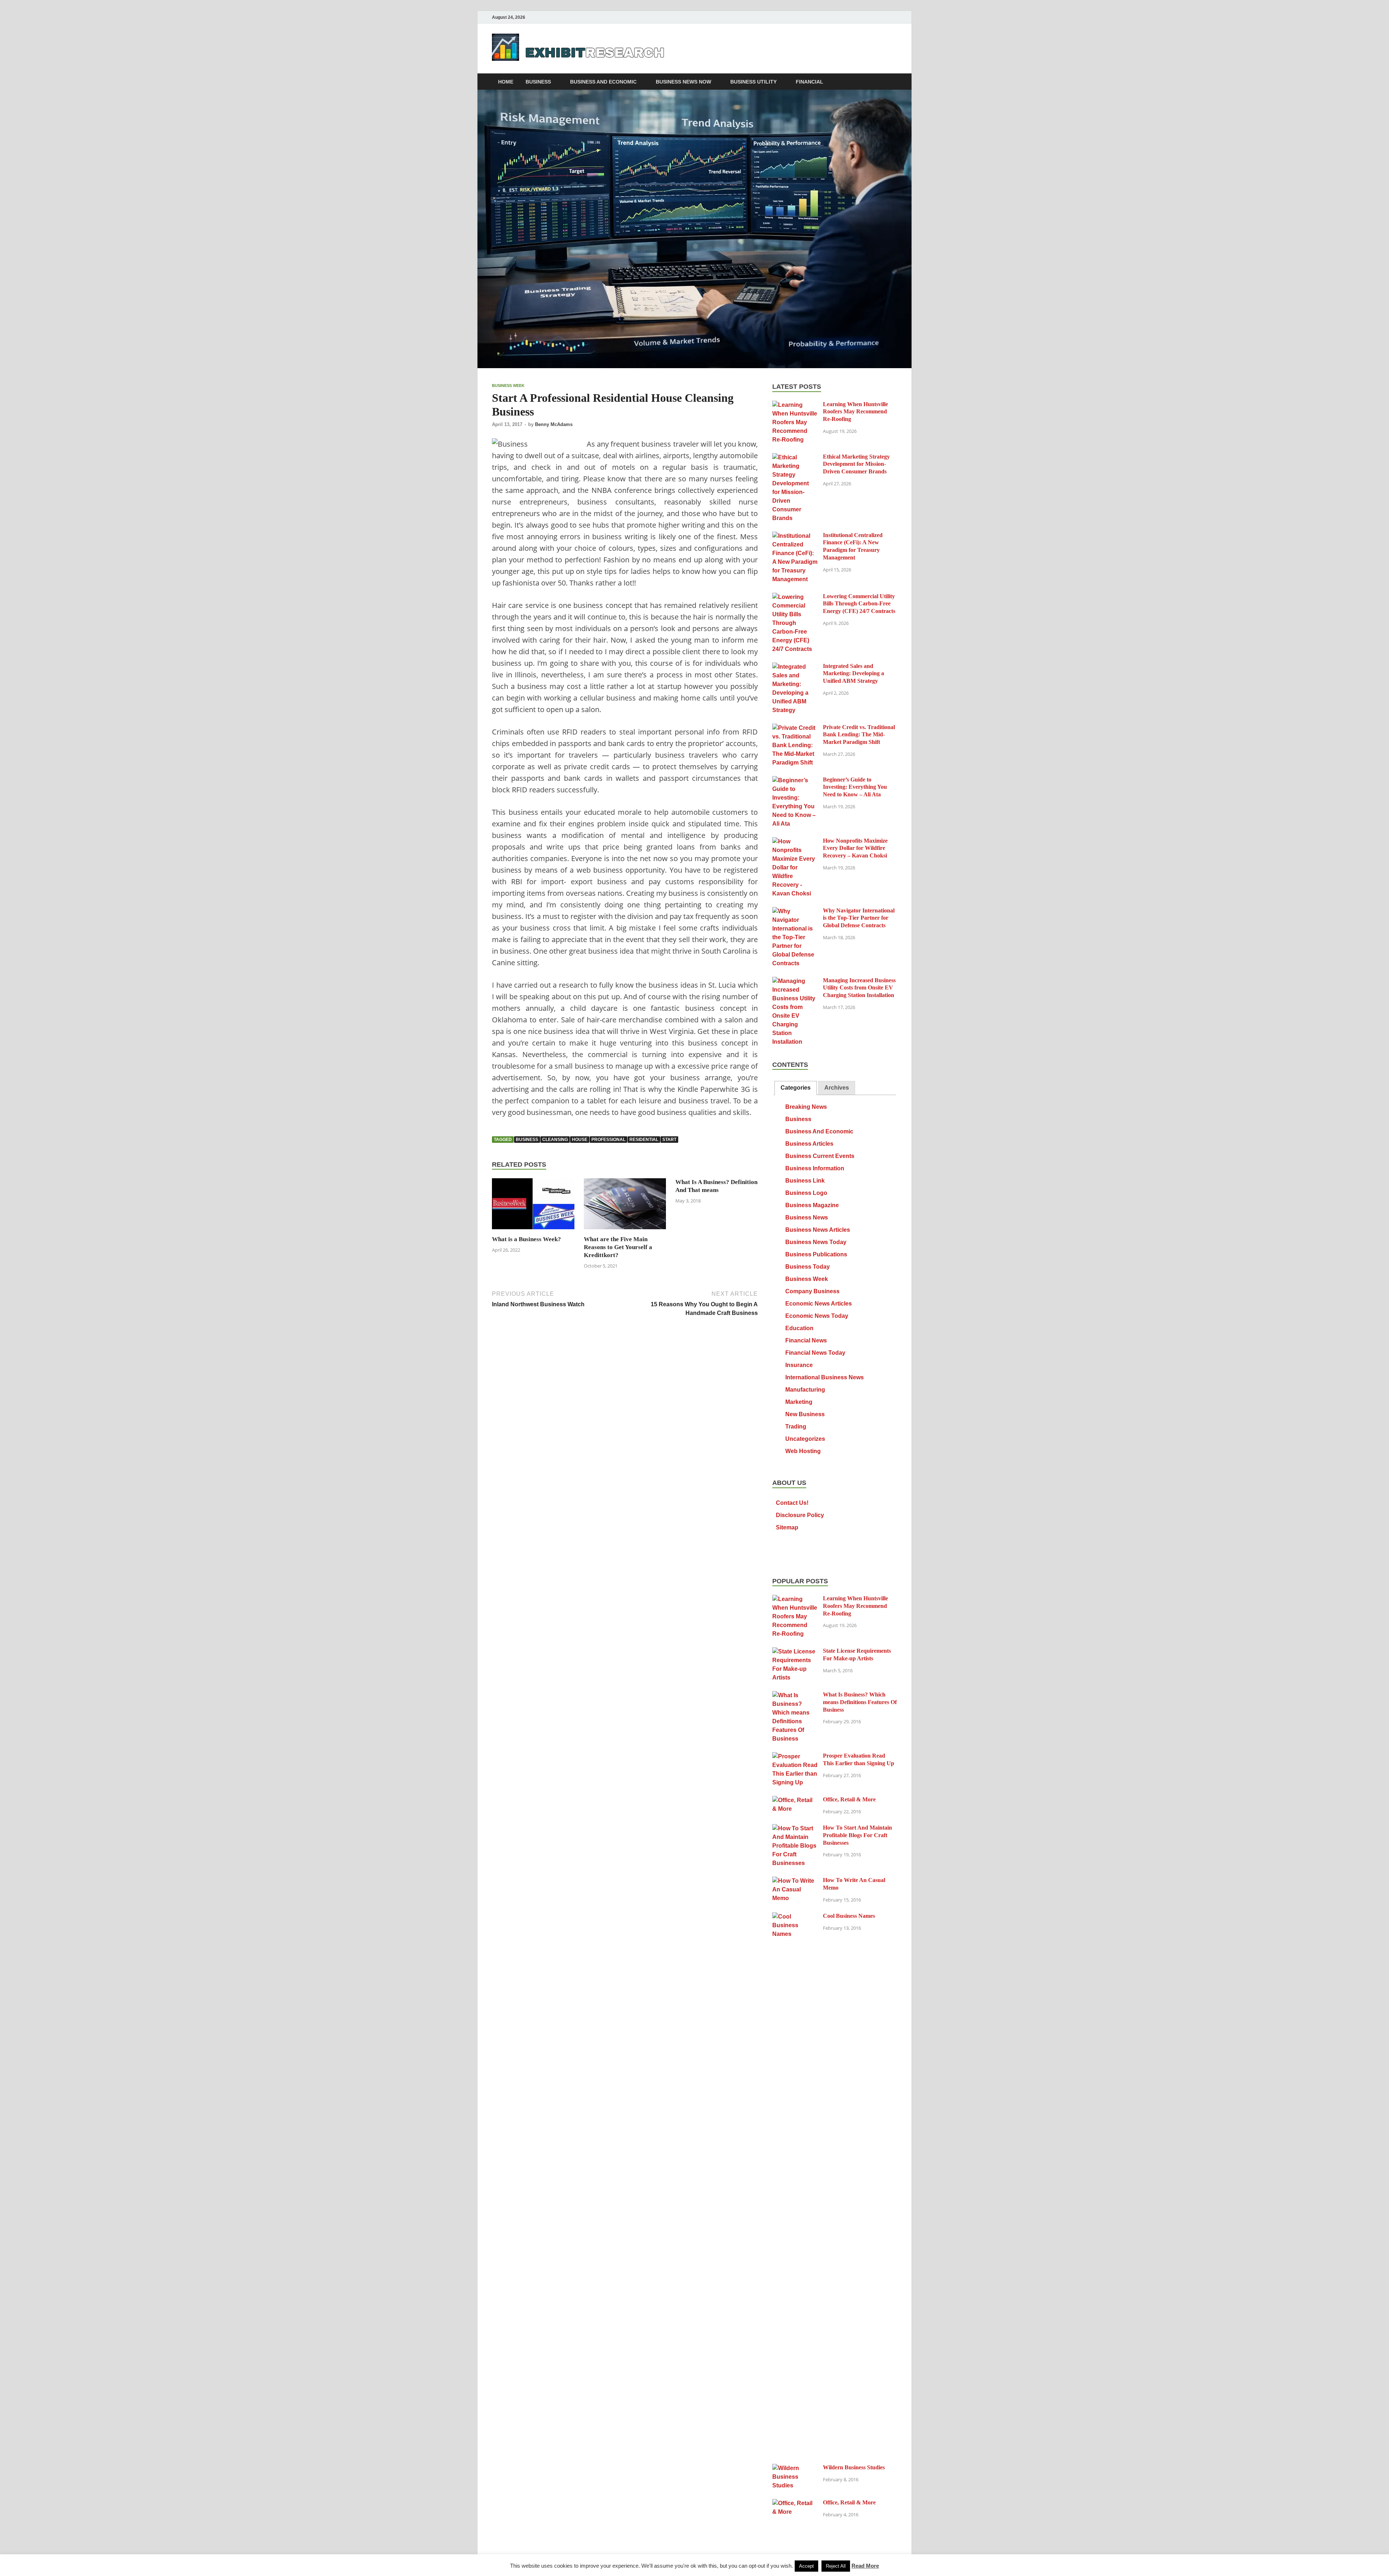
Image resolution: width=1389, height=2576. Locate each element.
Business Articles (809, 1144)
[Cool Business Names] (795, 1917)
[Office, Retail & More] (795, 1800)
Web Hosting (803, 1451)
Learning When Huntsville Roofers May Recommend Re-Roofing (855, 412)
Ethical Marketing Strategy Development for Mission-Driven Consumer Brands (856, 464)
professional (608, 1140)
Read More (865, 2566)
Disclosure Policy (800, 1515)
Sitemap (787, 1527)
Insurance (799, 1365)
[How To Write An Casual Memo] (795, 1881)
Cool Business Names (849, 1916)
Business (538, 82)
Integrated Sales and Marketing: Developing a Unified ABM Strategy (853, 674)
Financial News (806, 1340)
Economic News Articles (819, 1304)
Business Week (508, 386)
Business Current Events (820, 1156)
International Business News (825, 1377)
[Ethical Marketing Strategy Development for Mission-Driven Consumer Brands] (795, 457)
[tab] (796, 1088)
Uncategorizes (805, 1439)
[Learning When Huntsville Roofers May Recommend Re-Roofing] (795, 405)
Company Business (812, 1291)
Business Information (815, 1168)
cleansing (555, 1140)
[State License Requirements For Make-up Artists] (795, 1651)
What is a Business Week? (526, 1239)
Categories (796, 1088)
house (580, 1140)
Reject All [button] (836, 2566)
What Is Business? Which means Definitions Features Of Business (860, 1702)
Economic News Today (817, 1316)
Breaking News (806, 1107)
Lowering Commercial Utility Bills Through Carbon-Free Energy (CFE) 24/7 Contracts (859, 604)
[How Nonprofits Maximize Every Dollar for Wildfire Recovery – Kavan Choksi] (795, 841)
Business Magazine (812, 1205)
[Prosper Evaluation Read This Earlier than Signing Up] (795, 1756)
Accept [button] (806, 2566)
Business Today (808, 1267)
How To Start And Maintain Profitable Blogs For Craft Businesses (857, 1835)
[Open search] (893, 82)
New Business (805, 1414)
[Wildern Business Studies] (795, 2468)
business (527, 1140)
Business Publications (816, 1254)
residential (644, 1140)
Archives (837, 1088)
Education (799, 1328)
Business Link (805, 1181)
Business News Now (683, 82)
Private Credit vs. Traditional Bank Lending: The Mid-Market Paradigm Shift (859, 735)
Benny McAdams (554, 424)
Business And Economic (603, 82)
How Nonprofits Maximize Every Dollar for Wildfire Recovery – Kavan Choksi (855, 848)
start (669, 1140)
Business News (807, 1217)
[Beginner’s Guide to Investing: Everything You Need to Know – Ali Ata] (795, 780)
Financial (810, 82)
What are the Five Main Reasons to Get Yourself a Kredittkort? (618, 1247)
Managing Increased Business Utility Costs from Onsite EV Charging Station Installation (859, 988)
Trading (796, 1427)
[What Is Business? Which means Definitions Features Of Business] (795, 1695)
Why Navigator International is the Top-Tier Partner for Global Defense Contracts (859, 918)
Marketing (799, 1402)
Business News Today (816, 1242)
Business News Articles (818, 1230)
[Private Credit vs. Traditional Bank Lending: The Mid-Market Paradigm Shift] (795, 728)
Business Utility (753, 82)
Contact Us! (792, 1503)
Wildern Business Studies (854, 2467)
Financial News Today (815, 1353)
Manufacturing (805, 1390)
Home (506, 82)
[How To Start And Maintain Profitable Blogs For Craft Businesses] (795, 1828)
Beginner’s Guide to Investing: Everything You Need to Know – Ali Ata (855, 787)
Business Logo (806, 1193)
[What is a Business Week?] (533, 1207)
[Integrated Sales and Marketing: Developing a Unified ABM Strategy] (795, 667)
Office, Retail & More (849, 1799)
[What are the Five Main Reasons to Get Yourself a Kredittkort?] (625, 1207)
